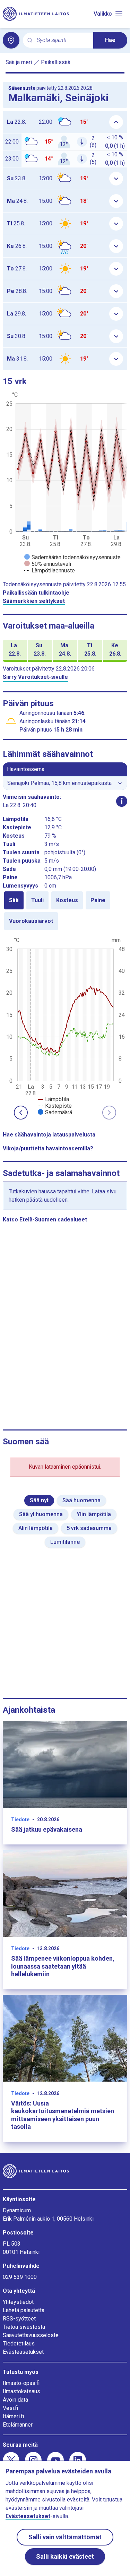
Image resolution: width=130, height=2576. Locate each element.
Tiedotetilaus (19, 2344)
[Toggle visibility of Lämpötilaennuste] (50, 570)
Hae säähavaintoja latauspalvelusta (49, 1135)
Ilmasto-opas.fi (21, 2383)
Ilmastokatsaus (21, 2391)
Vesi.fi (10, 2408)
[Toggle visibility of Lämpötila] (53, 1099)
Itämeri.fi (13, 2416)
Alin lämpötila (36, 1528)
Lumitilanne (65, 1542)
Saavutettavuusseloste (31, 2335)
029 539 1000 (20, 2277)
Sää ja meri (19, 62)
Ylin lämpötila (94, 1514)
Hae (110, 40)
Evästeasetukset (23, 2352)
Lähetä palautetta (24, 2310)
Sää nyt (39, 1500)
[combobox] (62, 40)
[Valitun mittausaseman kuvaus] (122, 801)
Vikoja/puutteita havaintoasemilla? (48, 1148)
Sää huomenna (81, 1500)
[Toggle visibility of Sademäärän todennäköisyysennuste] (72, 557)
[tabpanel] (65, 1026)
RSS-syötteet (19, 2319)
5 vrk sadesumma (89, 1528)
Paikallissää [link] (56, 62)
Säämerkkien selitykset (34, 601)
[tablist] (65, 911)
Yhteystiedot (18, 2302)
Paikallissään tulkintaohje (36, 593)
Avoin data (15, 2400)
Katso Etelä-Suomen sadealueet (45, 1220)
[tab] (14, 900)
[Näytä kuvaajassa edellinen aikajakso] (21, 1113)
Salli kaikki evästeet (65, 2556)
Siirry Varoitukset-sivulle (35, 677)
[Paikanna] (11, 40)
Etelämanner (18, 2425)
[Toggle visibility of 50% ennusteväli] (48, 564)
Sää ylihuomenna (41, 1514)
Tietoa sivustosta (24, 2327)
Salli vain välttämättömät (65, 2537)
